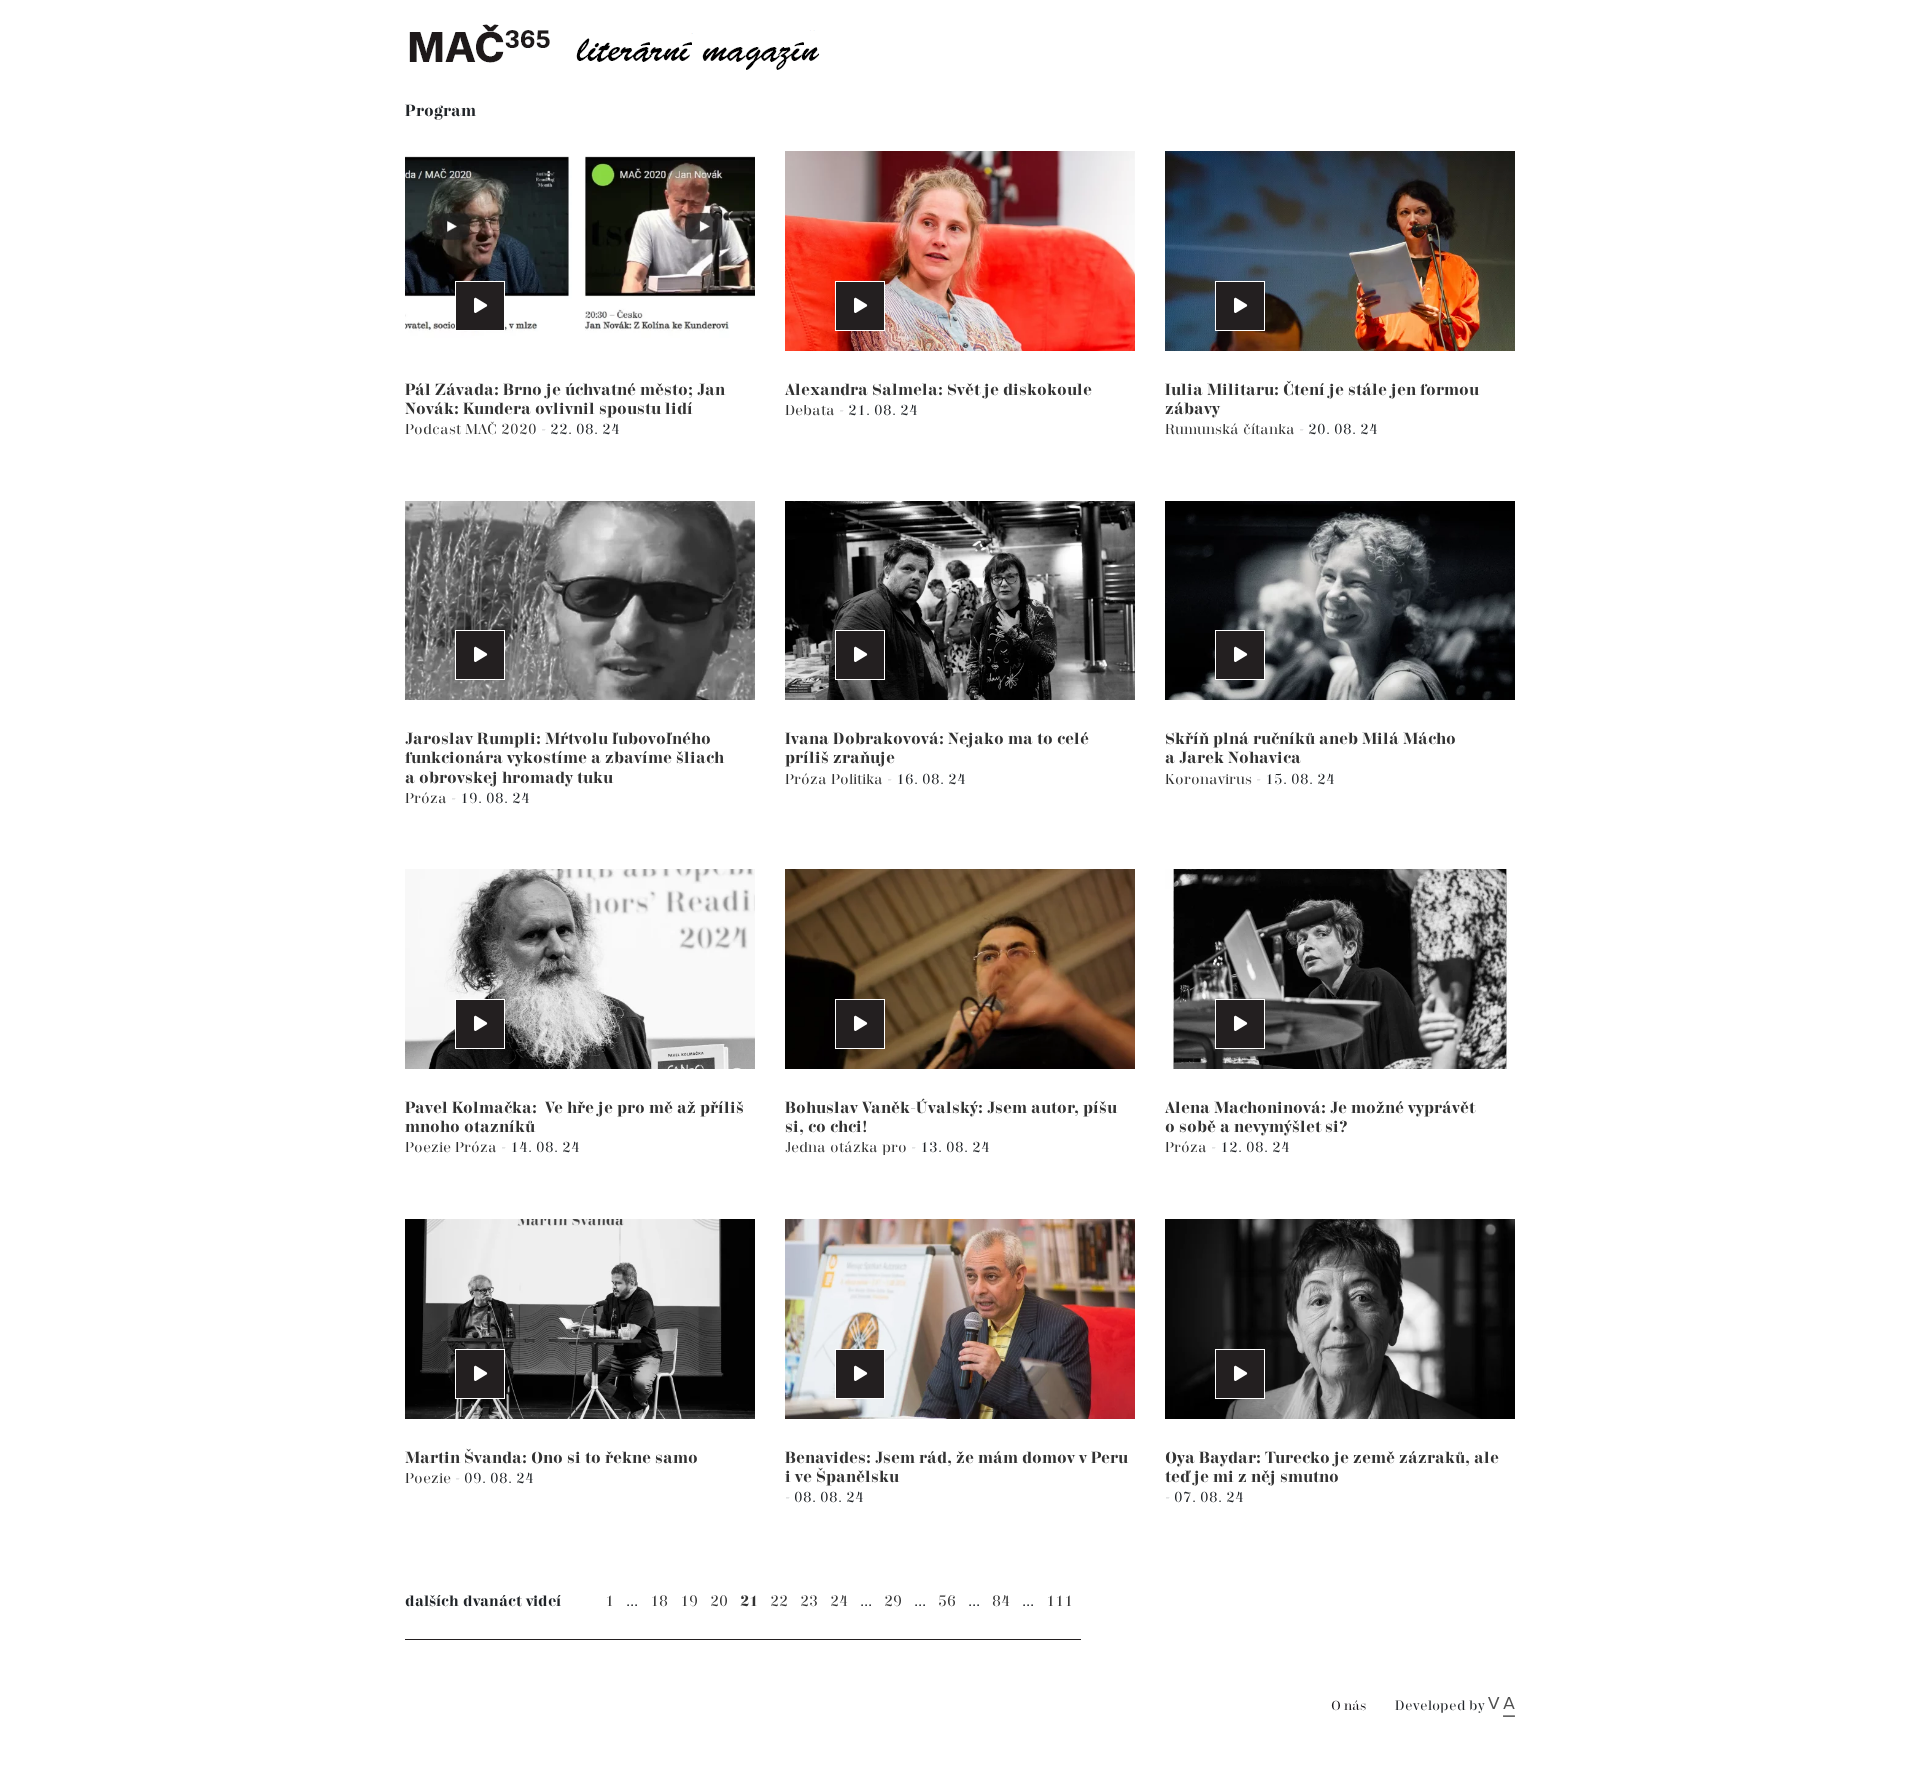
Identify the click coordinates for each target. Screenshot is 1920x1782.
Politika (859, 779)
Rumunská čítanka (1232, 429)
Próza (428, 798)
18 (659, 1601)
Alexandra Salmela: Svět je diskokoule (938, 390)
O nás (1348, 1706)
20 (719, 1601)
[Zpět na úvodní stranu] (630, 45)
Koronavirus (1210, 779)
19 (689, 1601)
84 (1001, 1601)
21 (749, 1601)
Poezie (430, 1147)
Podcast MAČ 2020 (473, 429)
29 (893, 1601)
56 (947, 1601)
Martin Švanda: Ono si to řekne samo (551, 1458)
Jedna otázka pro (848, 1147)
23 (809, 1601)
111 (1059, 1601)
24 (839, 1601)
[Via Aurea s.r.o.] (1501, 1706)
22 (779, 1601)
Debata (812, 410)
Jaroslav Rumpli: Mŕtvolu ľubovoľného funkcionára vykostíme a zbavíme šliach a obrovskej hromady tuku (564, 758)
